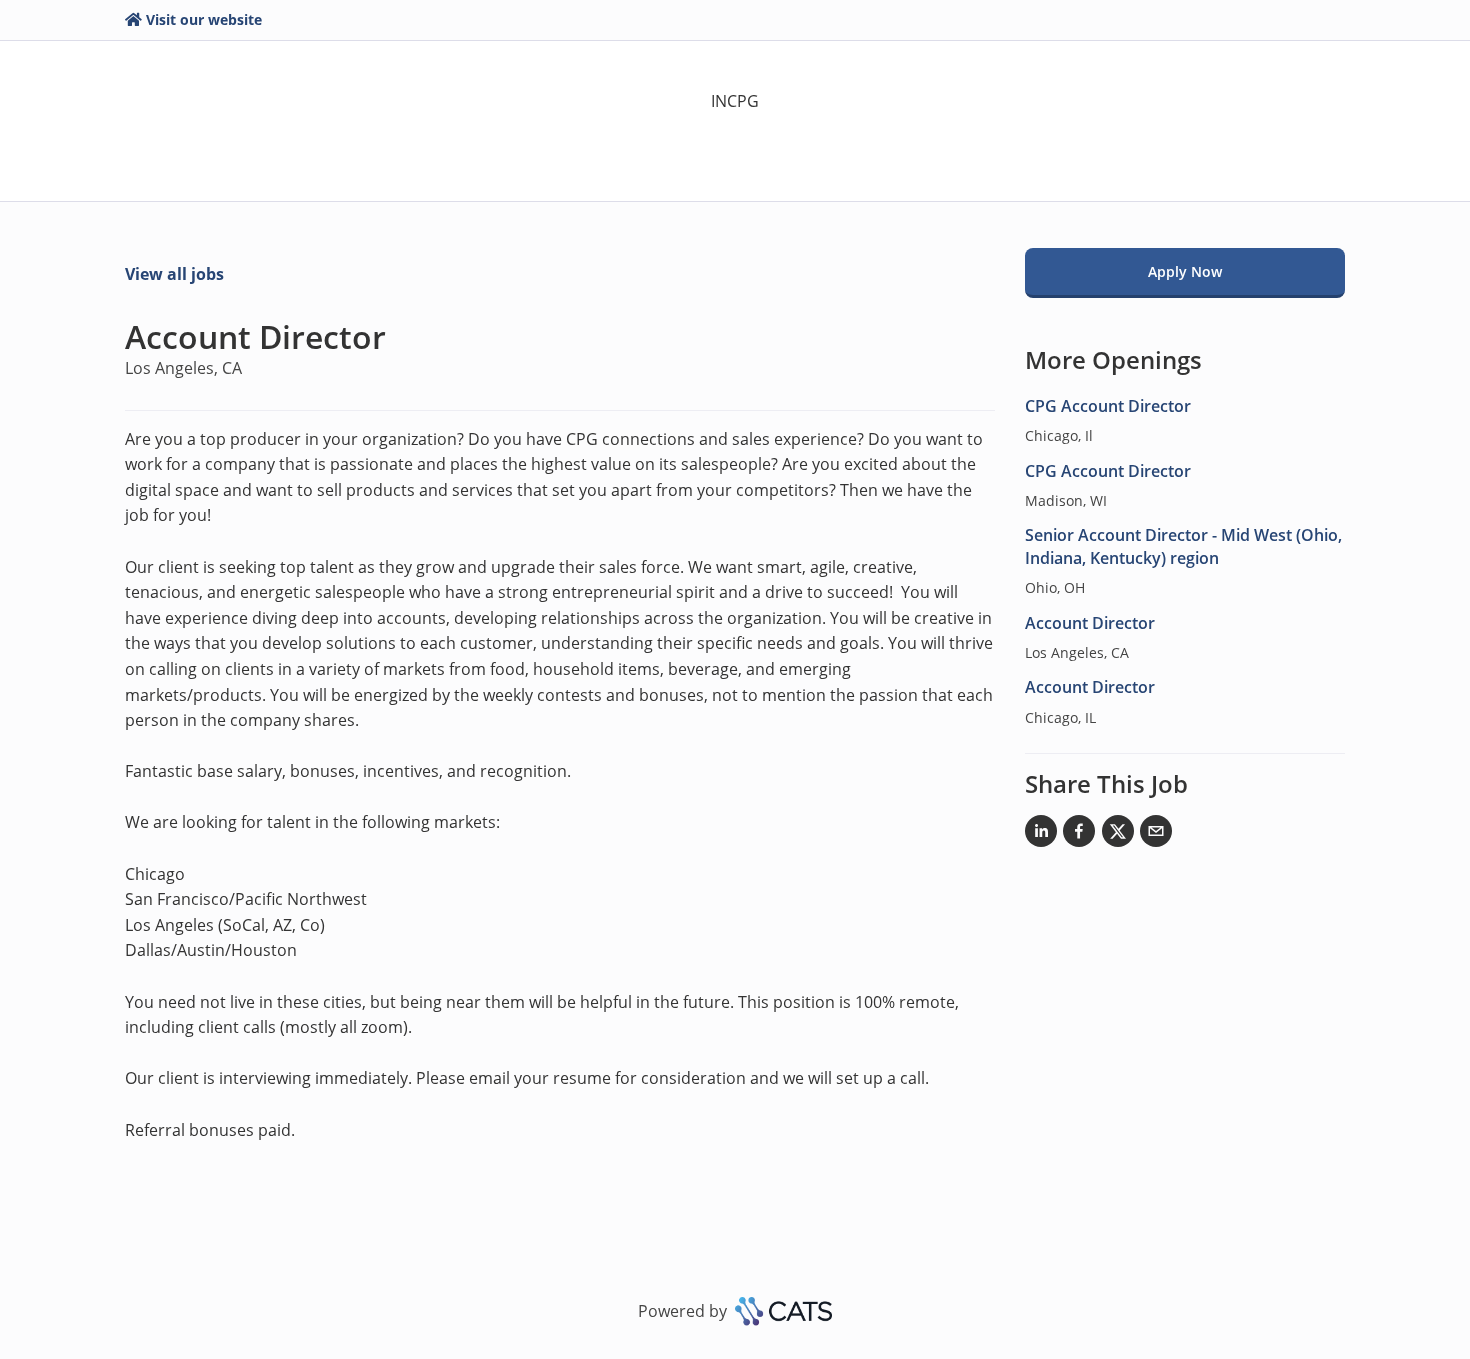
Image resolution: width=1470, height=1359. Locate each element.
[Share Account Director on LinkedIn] (1041, 835)
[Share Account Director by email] (1156, 835)
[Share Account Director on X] (1118, 835)
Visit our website (204, 19)
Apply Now (1185, 271)
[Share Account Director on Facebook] (1079, 835)
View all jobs (174, 274)
